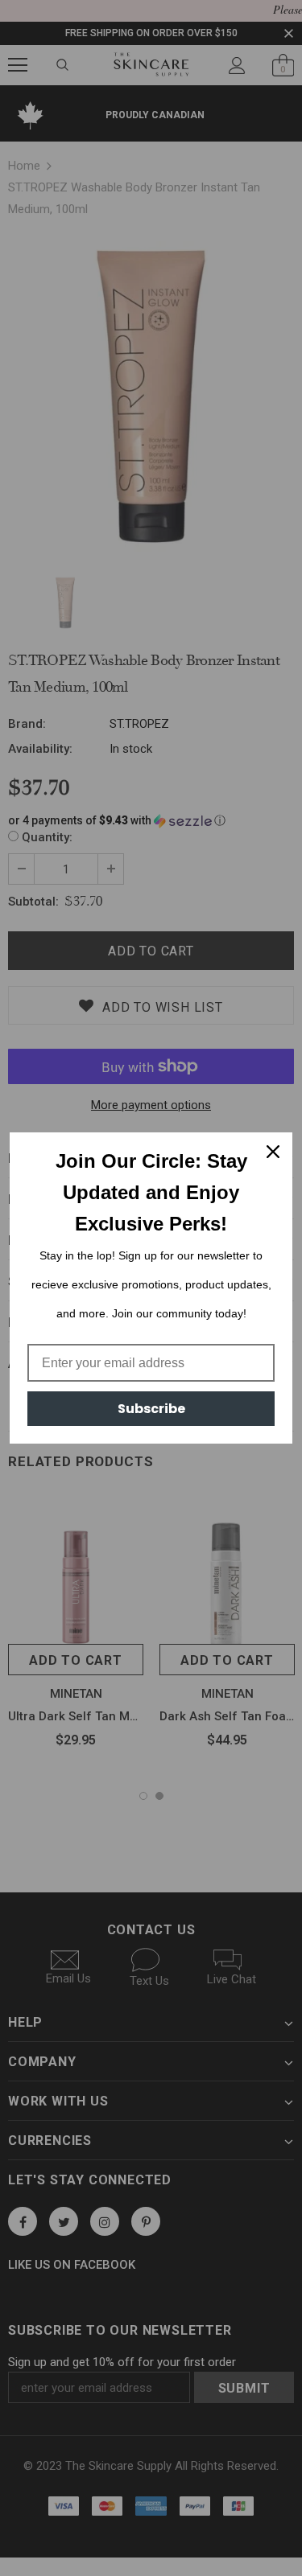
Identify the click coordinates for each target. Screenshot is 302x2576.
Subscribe (151, 1409)
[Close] (273, 1152)
